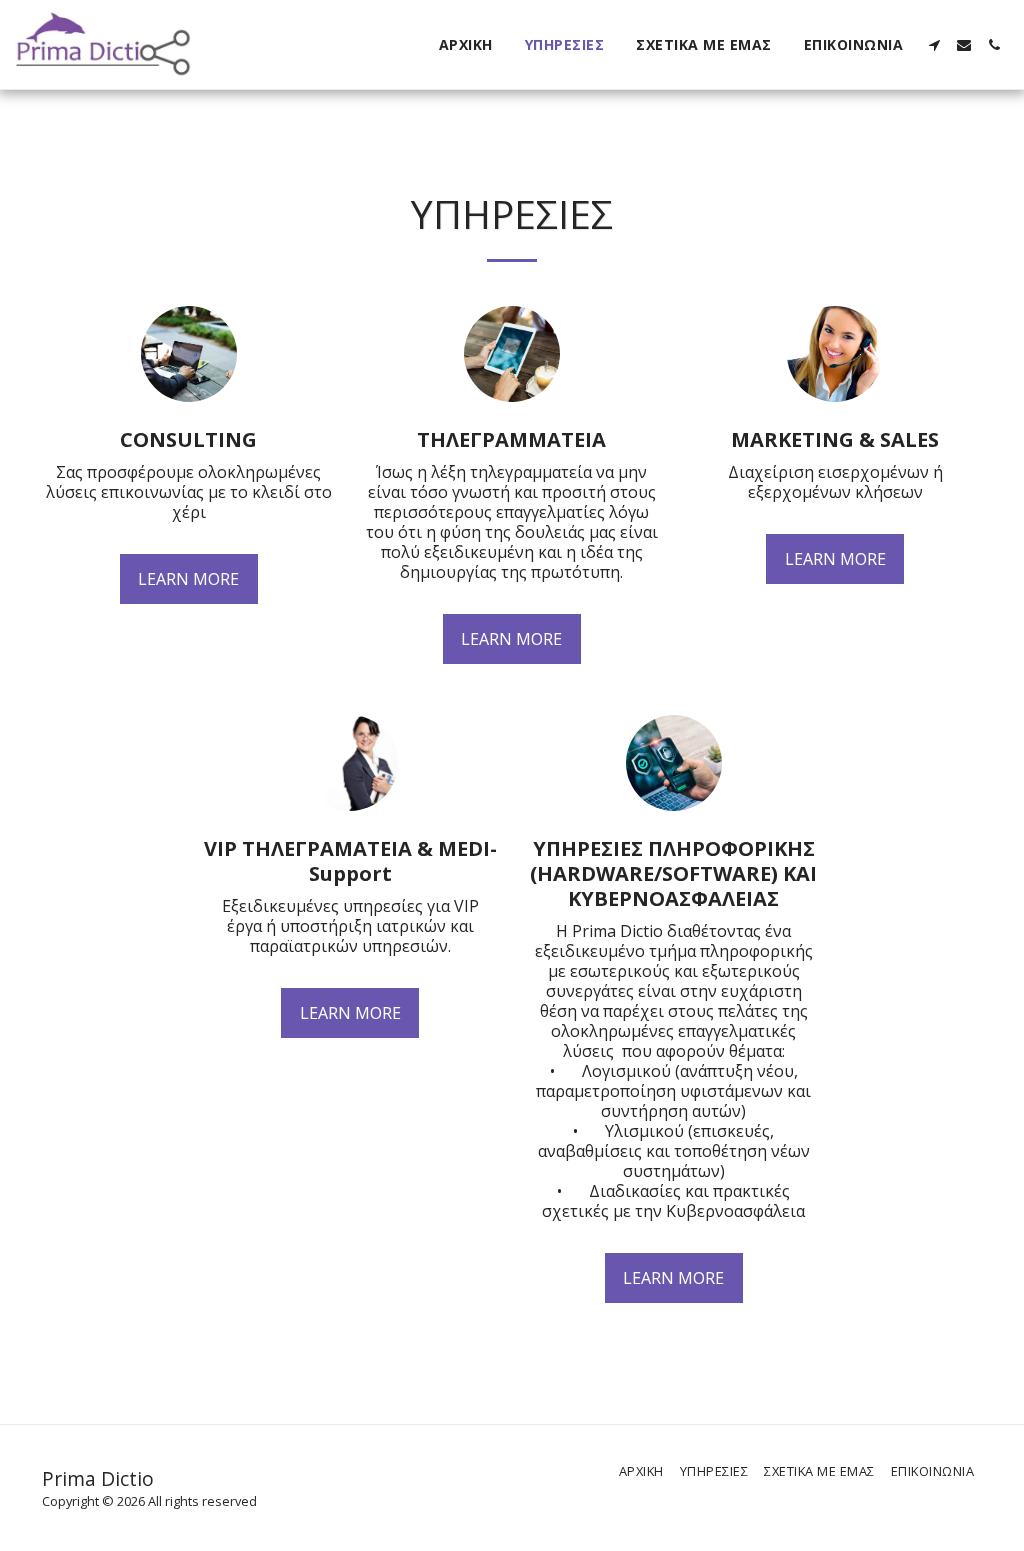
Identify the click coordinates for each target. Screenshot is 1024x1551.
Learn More (188, 579)
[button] (934, 45)
